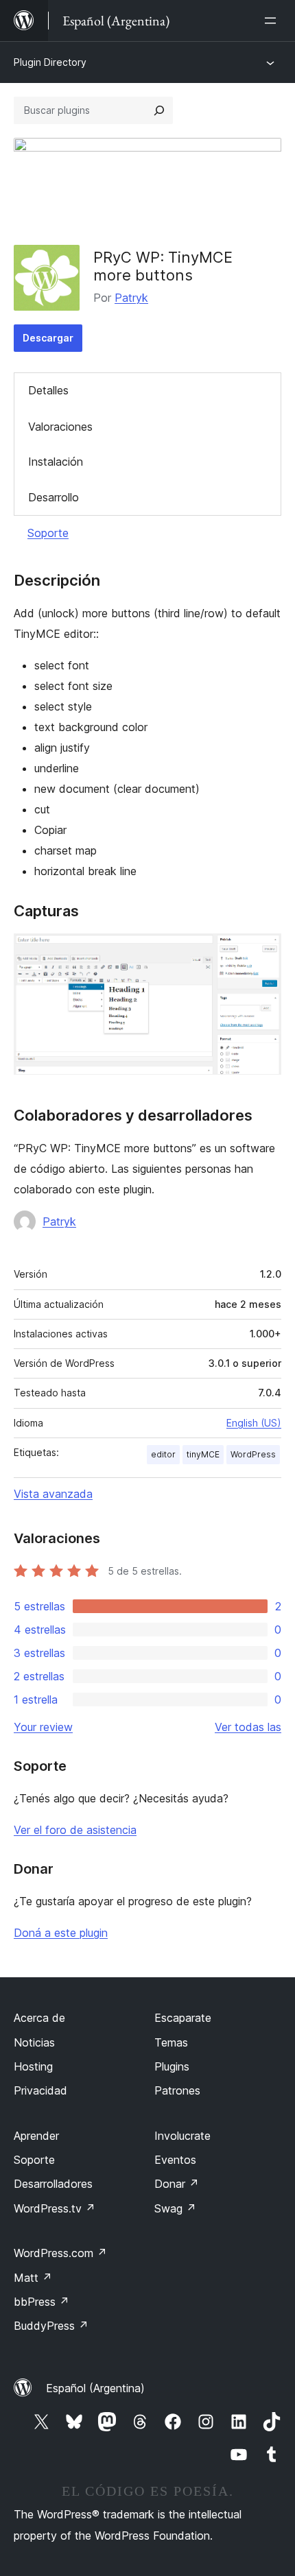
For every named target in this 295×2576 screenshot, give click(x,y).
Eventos (175, 2160)
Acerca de (39, 2018)
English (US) (254, 1423)
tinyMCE (203, 1454)
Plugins (172, 2066)
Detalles (48, 390)
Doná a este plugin (61, 1933)
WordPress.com (60, 2253)
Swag (175, 2208)
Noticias (34, 2042)
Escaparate (183, 2018)
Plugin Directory (50, 62)
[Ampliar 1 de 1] (263, 952)
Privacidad (40, 2090)
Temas (171, 2042)
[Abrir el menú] (273, 21)
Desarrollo (54, 497)
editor (163, 1454)
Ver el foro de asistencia (75, 1830)
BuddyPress (51, 2326)
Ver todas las (248, 1727)
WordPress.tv (55, 2208)
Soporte (48, 533)
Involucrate (182, 2136)
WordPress (253, 1454)
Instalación (56, 462)
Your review (43, 1727)
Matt (33, 2278)
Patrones (177, 2090)
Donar (177, 2184)
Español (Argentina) (95, 2388)
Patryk (131, 298)
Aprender (36, 2136)
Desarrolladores (53, 2184)
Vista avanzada (53, 1494)
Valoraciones (60, 427)
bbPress (42, 2302)
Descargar (48, 338)
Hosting (33, 2066)
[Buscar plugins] (159, 110)
